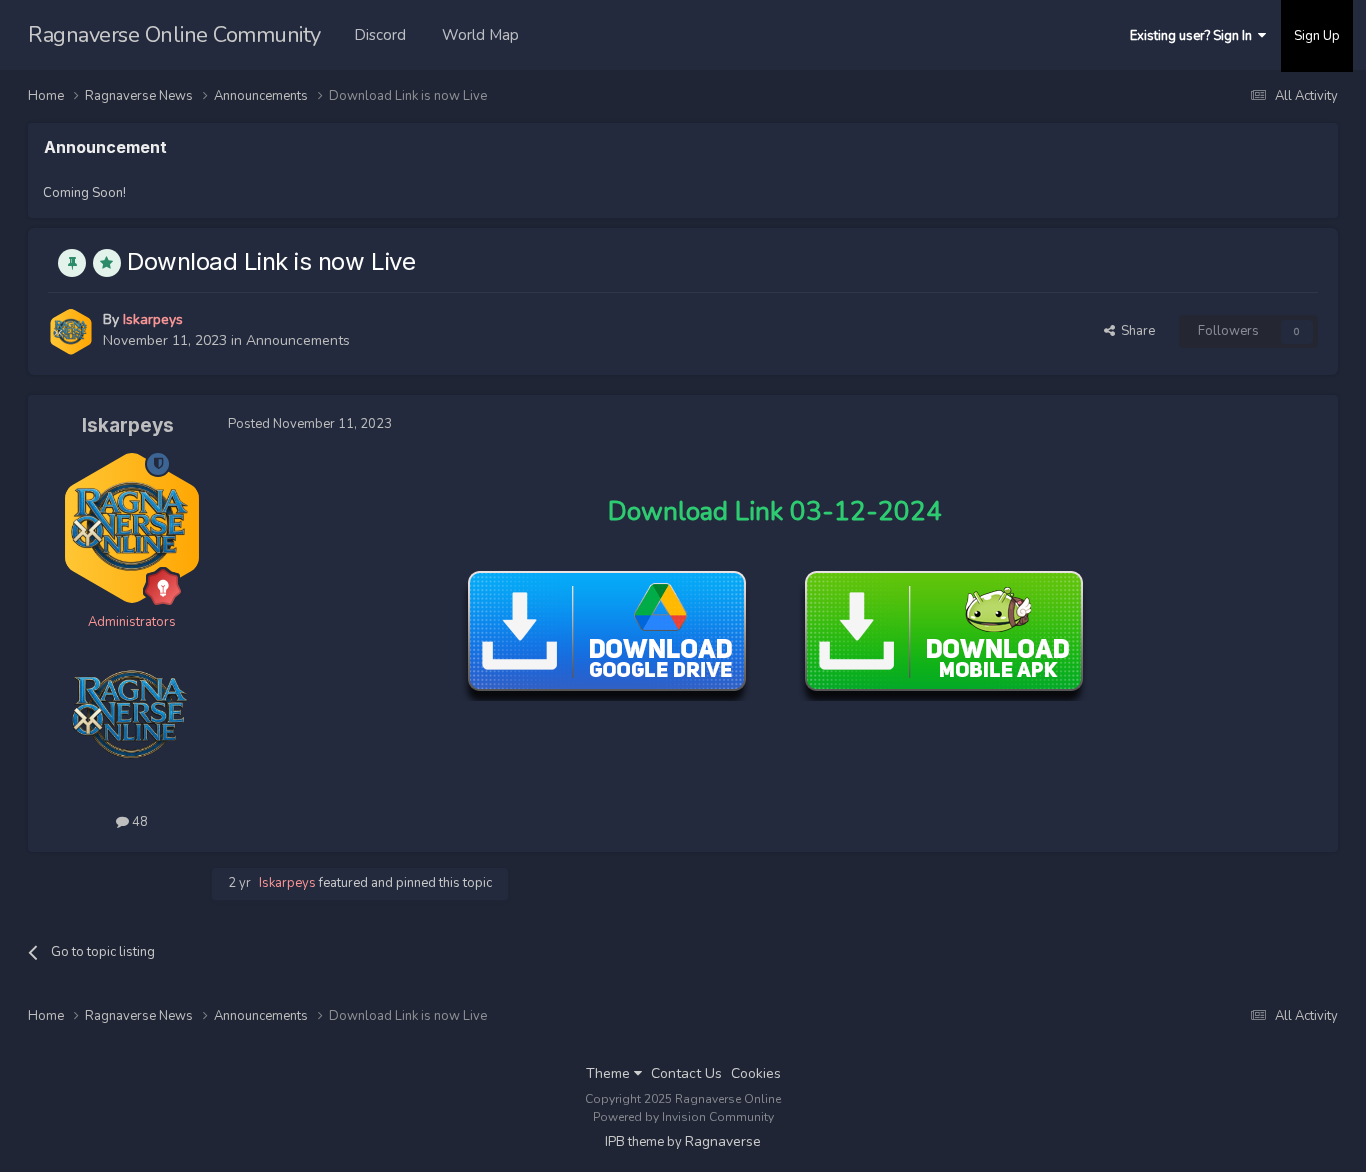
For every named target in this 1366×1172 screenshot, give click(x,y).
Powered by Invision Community (683, 1117)
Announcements (298, 340)
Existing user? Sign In (1194, 36)
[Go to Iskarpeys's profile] (71, 332)
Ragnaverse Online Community (174, 35)
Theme (610, 1073)
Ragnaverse (723, 1141)
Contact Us (686, 1073)
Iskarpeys (128, 425)
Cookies (756, 1073)
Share (1135, 331)
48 (138, 822)
